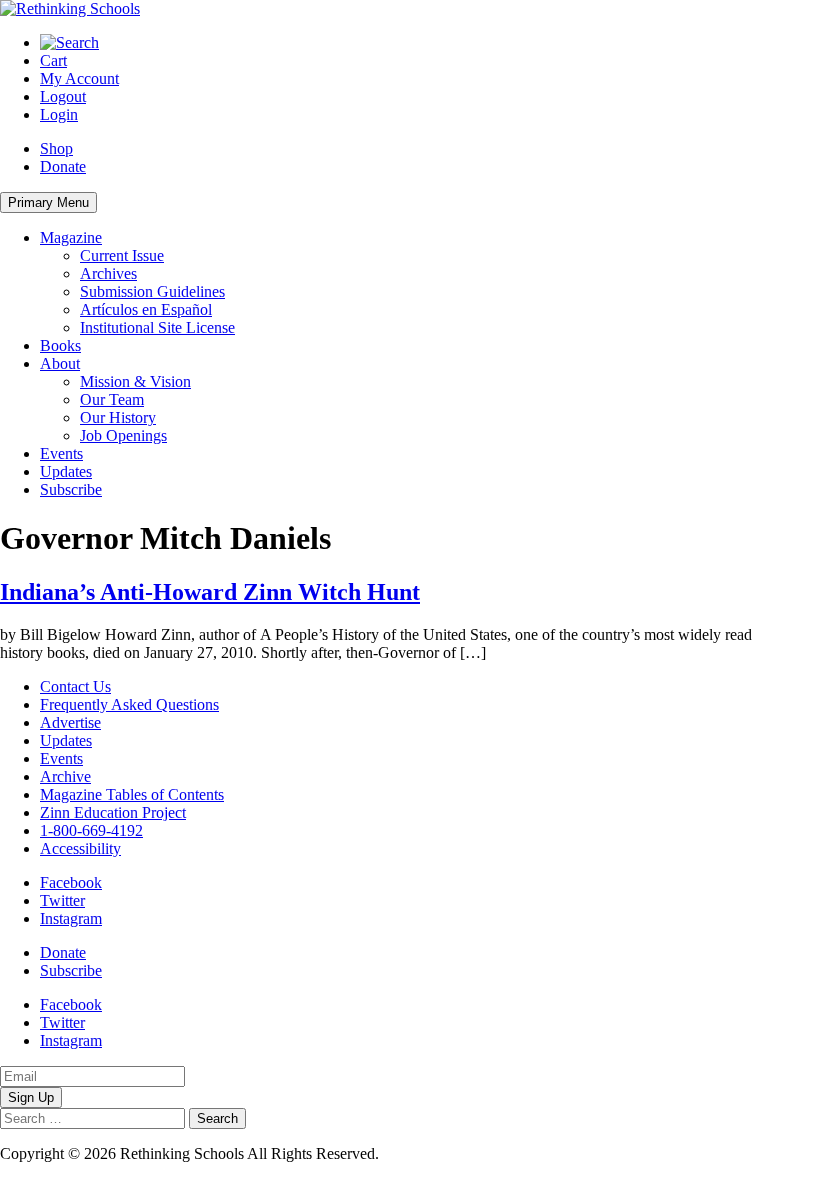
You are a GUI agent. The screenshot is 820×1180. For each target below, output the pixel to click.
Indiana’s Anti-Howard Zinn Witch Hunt (210, 592)
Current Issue (122, 255)
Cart (53, 60)
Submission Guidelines (152, 291)
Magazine (71, 237)
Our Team (112, 399)
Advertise (70, 722)
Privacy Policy (429, 1153)
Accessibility (80, 848)
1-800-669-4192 (91, 830)
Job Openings (123, 435)
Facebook (71, 882)
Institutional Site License (157, 327)
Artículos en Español (146, 309)
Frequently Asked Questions (129, 704)
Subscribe (71, 489)
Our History (118, 417)
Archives (108, 273)
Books (60, 345)
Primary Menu (48, 202)
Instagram (71, 918)
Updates (66, 471)
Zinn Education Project (113, 812)
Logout (63, 96)
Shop (56, 148)
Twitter (62, 900)
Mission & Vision (135, 381)
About (60, 363)
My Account (79, 78)
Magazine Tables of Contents (132, 794)
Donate (63, 166)
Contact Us (75, 686)
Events (61, 453)
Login (59, 114)
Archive (65, 776)
